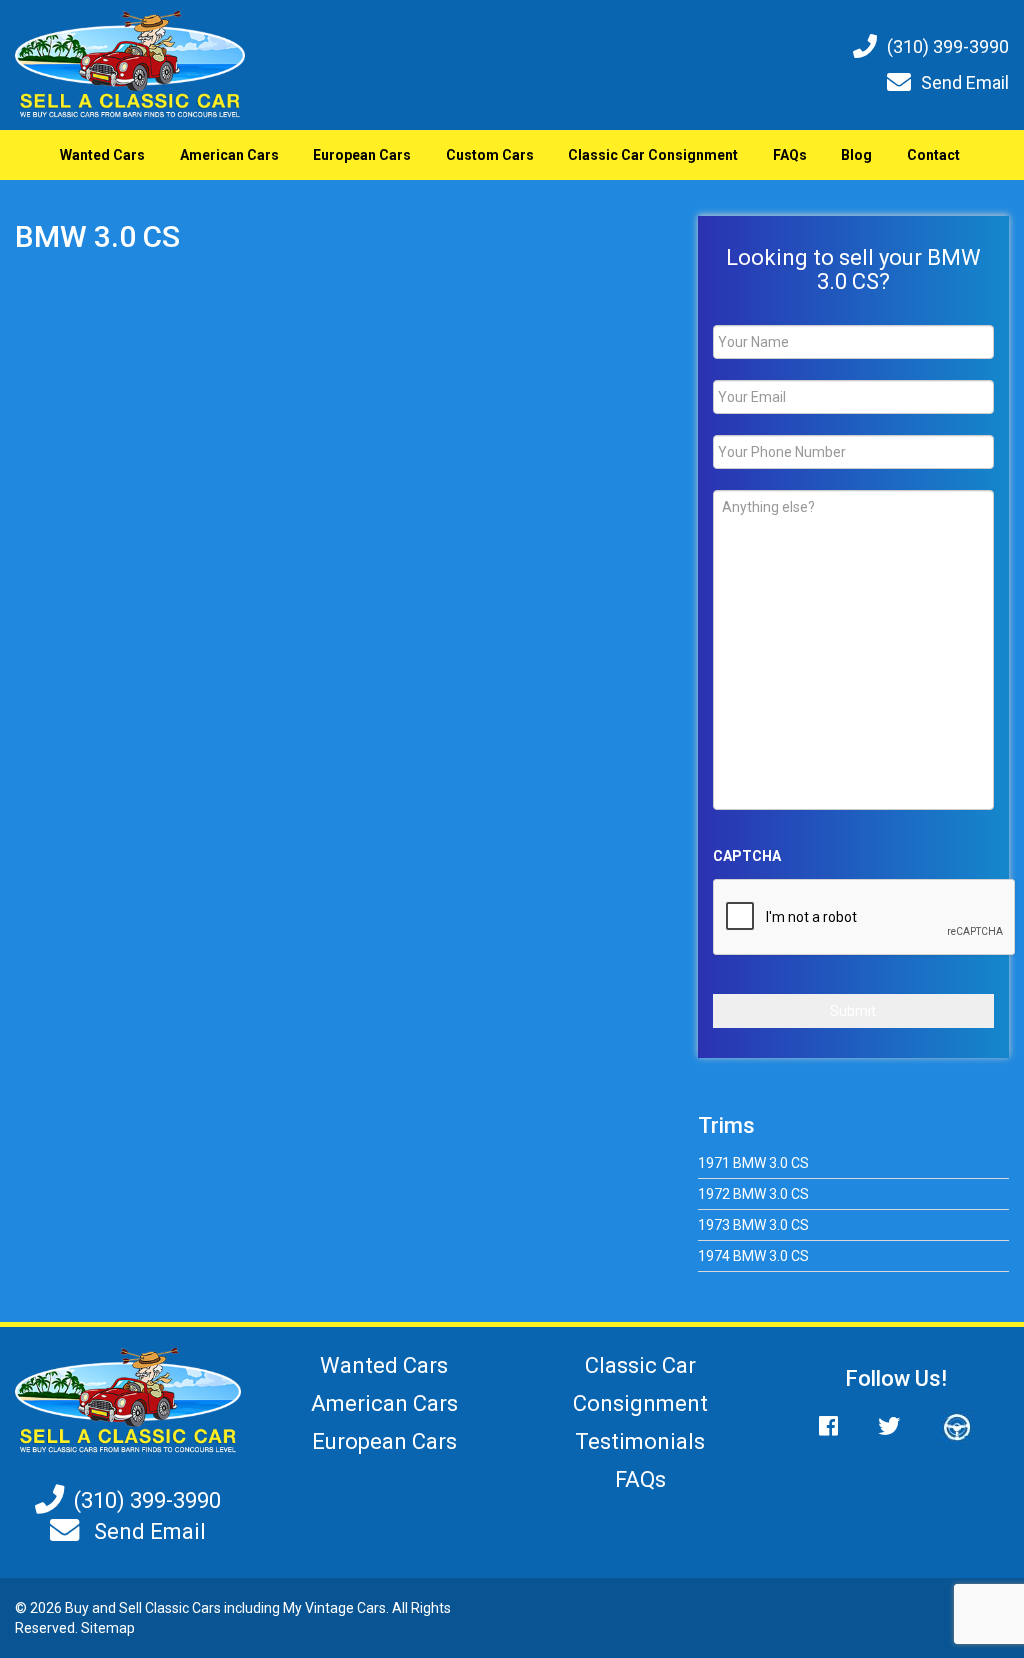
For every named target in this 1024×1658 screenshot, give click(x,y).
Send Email (965, 82)
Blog (856, 155)
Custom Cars (490, 155)
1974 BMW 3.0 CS (753, 1256)
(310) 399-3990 (948, 46)
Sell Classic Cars (170, 1608)
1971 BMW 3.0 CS (753, 1163)
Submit (853, 1011)
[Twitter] (889, 1426)
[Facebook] (838, 1426)
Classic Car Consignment (653, 155)
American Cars (229, 155)
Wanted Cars (102, 155)
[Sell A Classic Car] (128, 1400)
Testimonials (640, 1441)
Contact (933, 155)
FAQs (790, 155)
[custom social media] (947, 1426)
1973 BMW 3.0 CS (753, 1225)
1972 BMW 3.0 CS (753, 1194)
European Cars (362, 155)
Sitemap (108, 1628)
